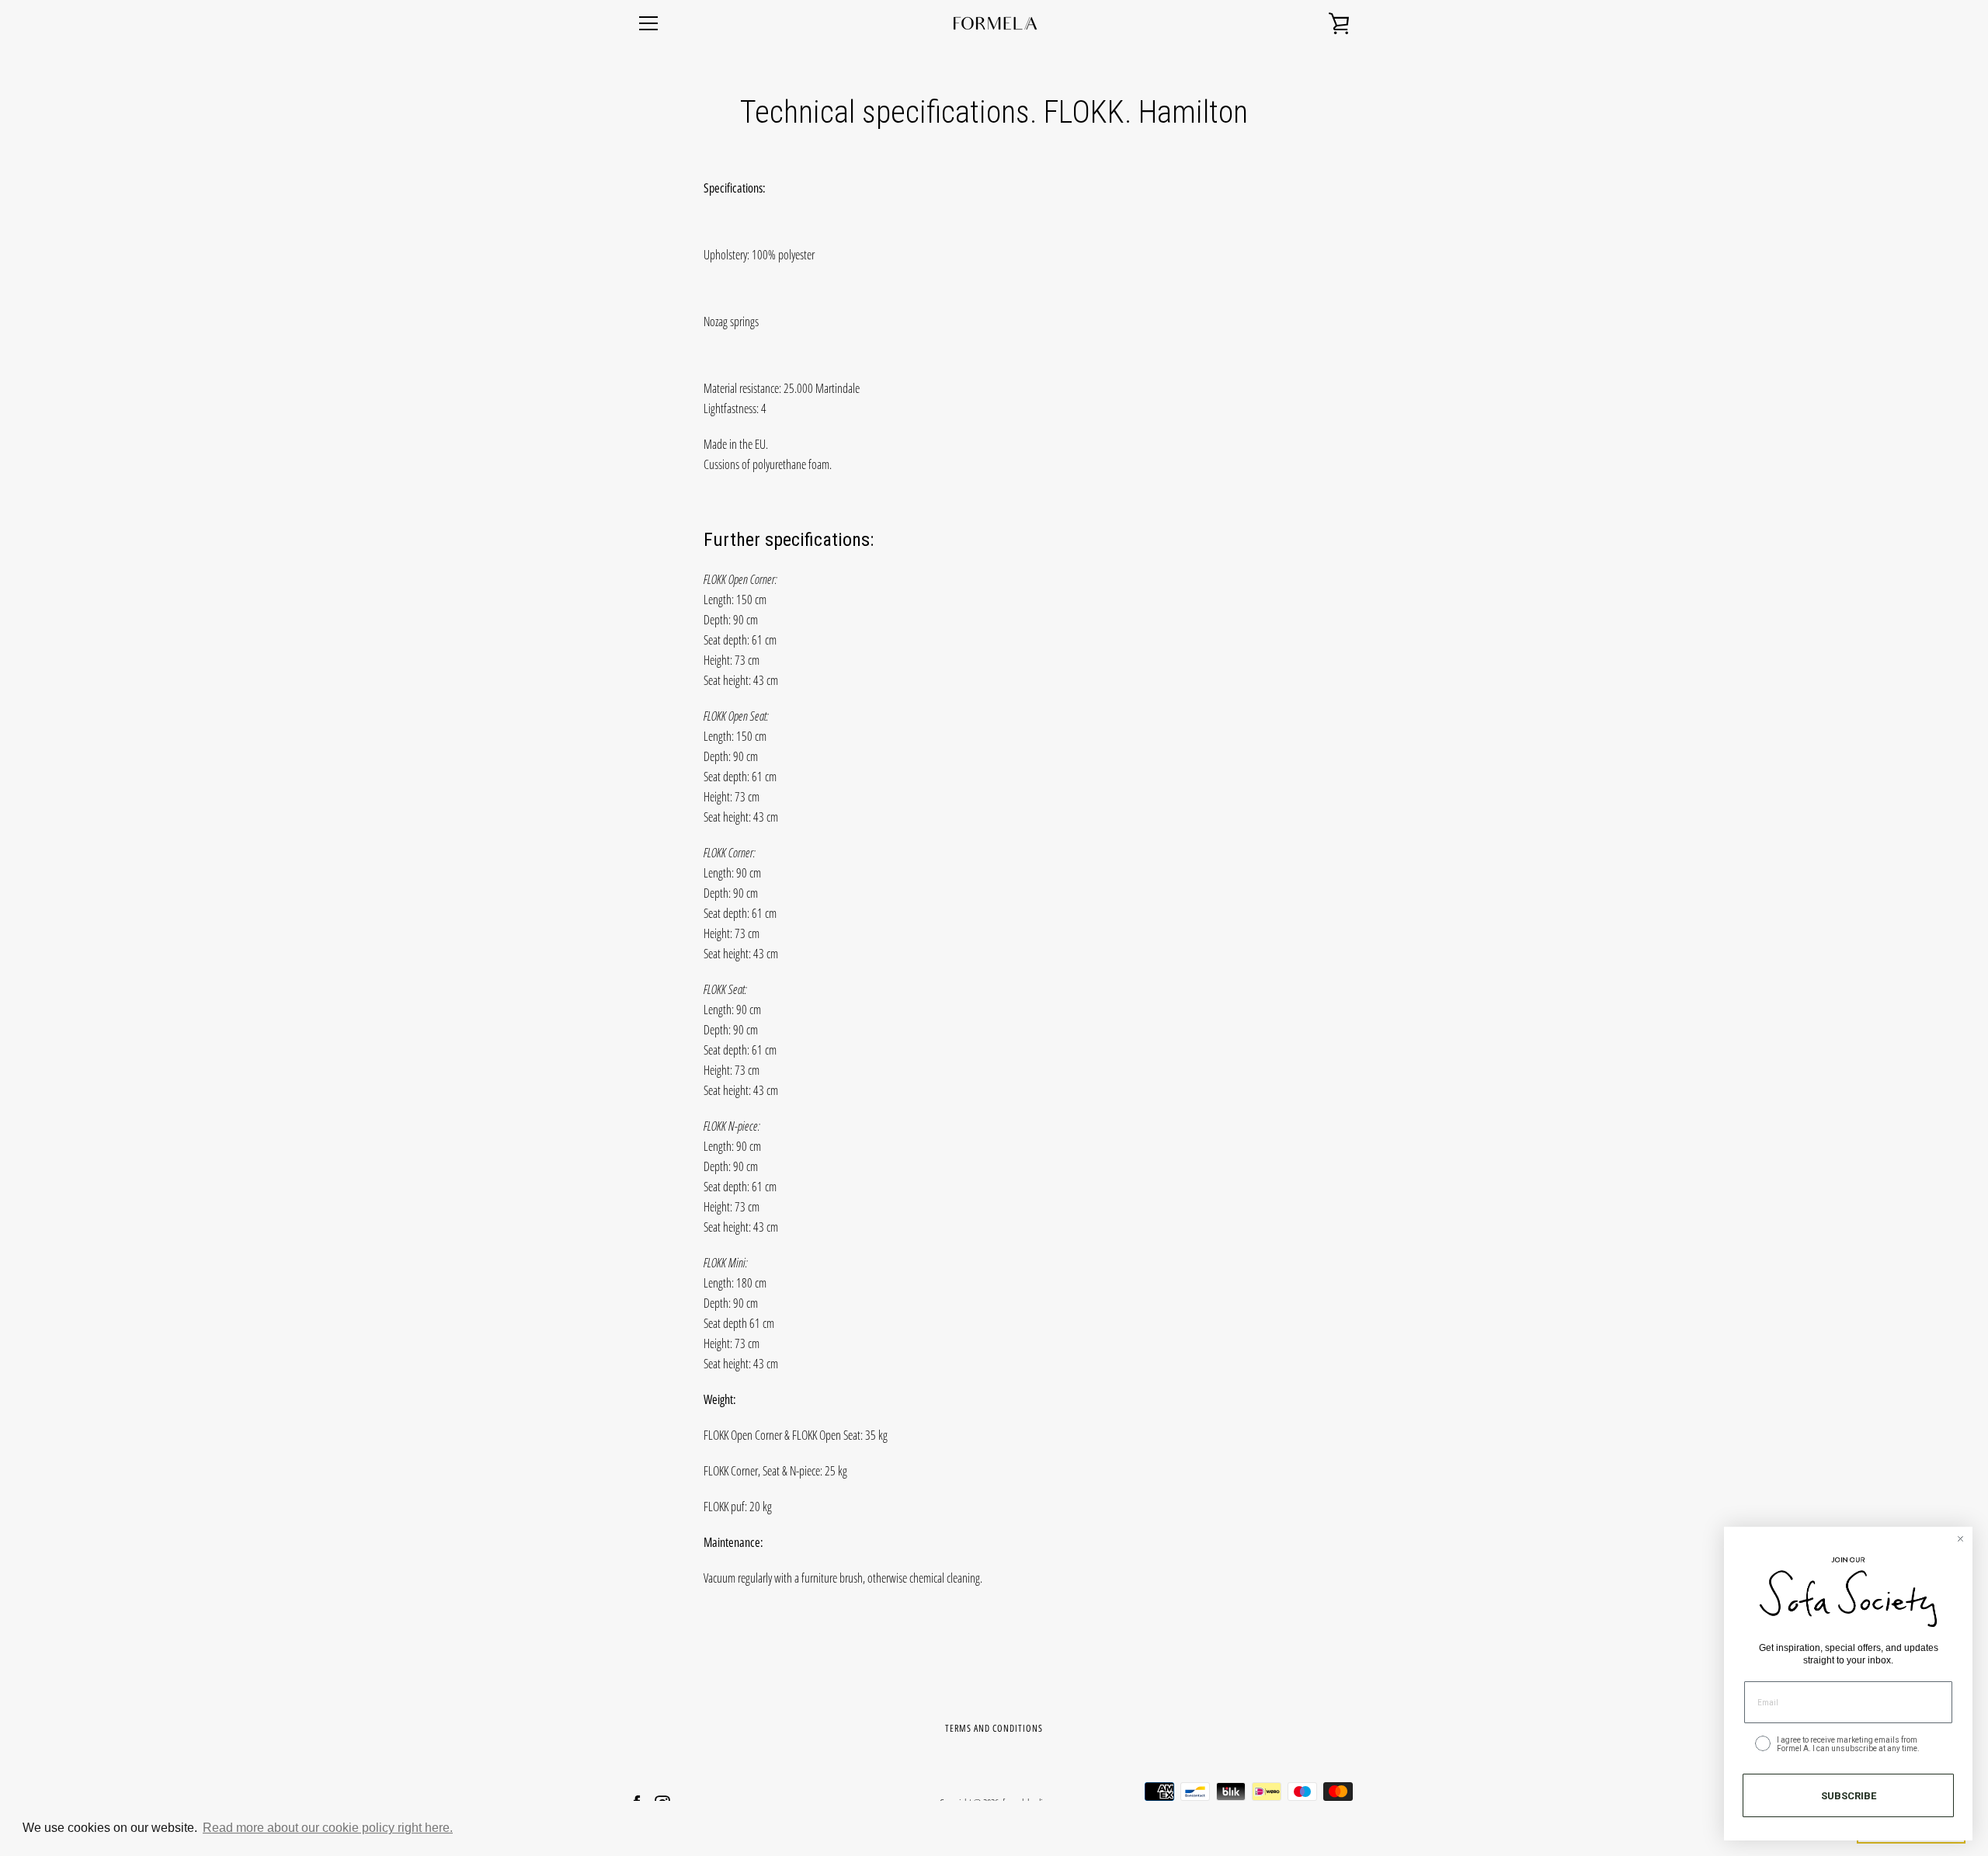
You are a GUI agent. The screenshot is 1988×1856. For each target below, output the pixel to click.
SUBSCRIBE (1849, 1796)
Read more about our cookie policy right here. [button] (328, 1828)
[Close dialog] (1960, 1539)
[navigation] (648, 23)
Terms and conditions (994, 1728)
